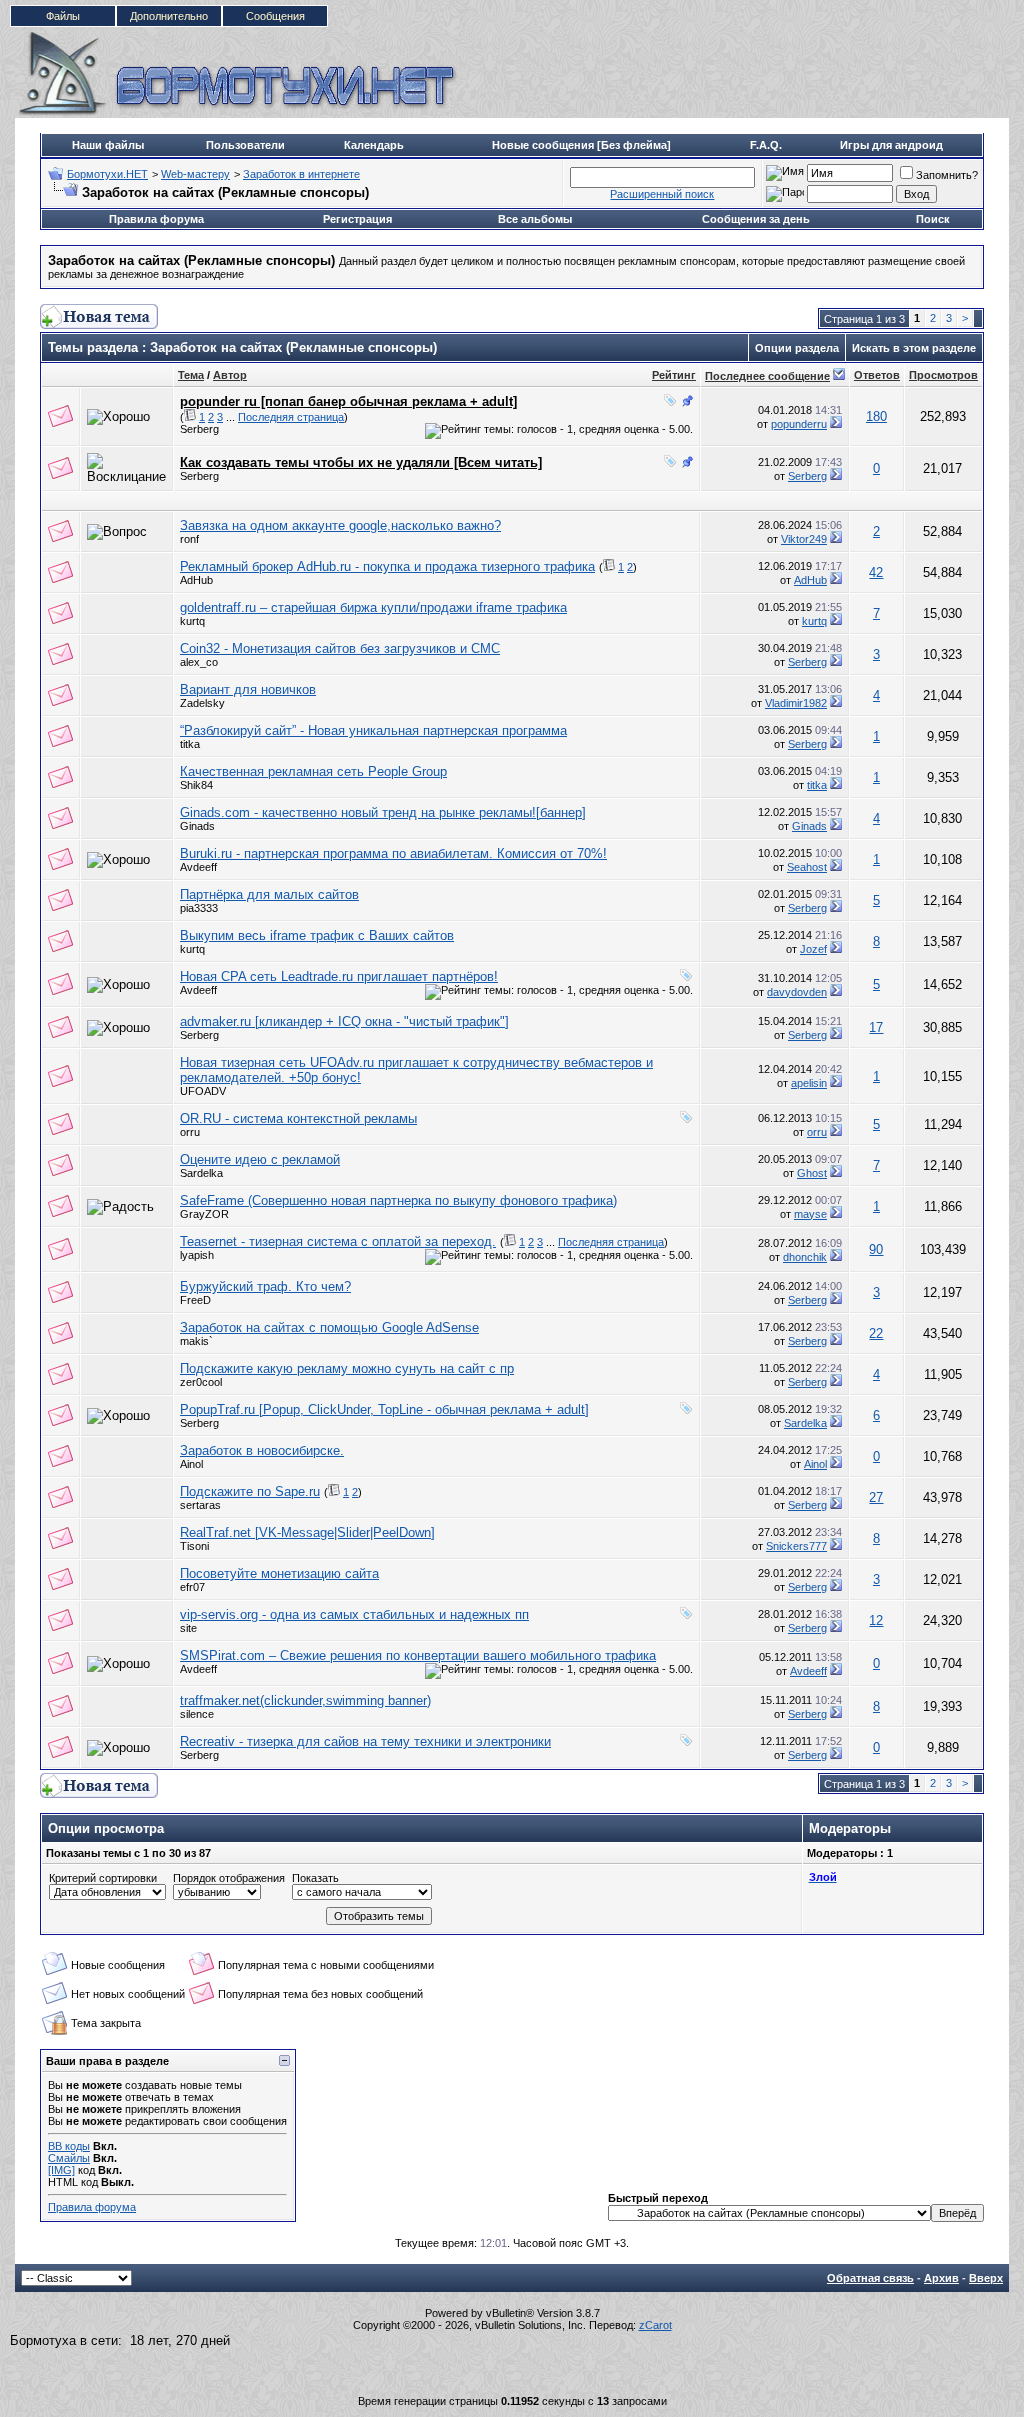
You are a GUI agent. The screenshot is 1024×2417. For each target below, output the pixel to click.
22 (876, 1333)
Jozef (813, 949)
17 (876, 1027)
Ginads (197, 826)
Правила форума (156, 219)
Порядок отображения (229, 1878)
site (188, 1628)
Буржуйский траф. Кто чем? (265, 1286)
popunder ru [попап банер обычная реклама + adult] (348, 401)
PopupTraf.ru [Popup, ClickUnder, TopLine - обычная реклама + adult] (384, 1409)
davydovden (797, 992)
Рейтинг (674, 375)
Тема (191, 375)
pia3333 (199, 908)
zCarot (655, 2325)
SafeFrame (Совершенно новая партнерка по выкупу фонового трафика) (398, 1200)
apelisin (809, 1083)
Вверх (986, 2278)
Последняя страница (291, 417)
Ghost (812, 1173)
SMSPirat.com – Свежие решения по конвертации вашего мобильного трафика (418, 1655)
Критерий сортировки (103, 1878)
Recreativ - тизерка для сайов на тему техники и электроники (365, 1741)
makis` (196, 1341)
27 (876, 1497)
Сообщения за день (756, 219)
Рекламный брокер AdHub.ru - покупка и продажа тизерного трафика (387, 566)
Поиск (933, 219)
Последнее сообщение (767, 376)
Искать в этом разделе (914, 348)
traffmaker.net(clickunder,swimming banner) (305, 1700)
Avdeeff (198, 867)
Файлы (63, 16)
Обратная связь (870, 2278)
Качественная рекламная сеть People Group (313, 771)
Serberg (199, 429)
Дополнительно (169, 16)
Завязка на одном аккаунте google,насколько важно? (340, 525)
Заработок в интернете (301, 174)
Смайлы (69, 2158)
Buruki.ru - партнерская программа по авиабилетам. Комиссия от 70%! (393, 853)
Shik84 (196, 785)
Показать (315, 1878)
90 (876, 1249)
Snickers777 (796, 1546)
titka (190, 744)
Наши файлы (108, 145)
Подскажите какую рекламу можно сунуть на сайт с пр (347, 1368)
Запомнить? (947, 175)
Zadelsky (202, 703)
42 (876, 572)
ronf (189, 539)
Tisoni (194, 1546)
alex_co (199, 662)
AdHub (196, 580)
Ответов (877, 375)
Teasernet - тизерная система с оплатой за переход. (338, 1241)
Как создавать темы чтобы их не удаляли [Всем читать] (361, 462)
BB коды (69, 2146)
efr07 (192, 1587)
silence (197, 1714)
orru (190, 1132)
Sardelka (201, 1173)
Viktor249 (804, 539)
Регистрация (357, 219)
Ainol (191, 1464)
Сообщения (275, 16)
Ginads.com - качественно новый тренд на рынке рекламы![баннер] (383, 812)
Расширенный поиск (662, 194)
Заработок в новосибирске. (262, 1450)
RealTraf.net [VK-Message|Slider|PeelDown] (307, 1532)
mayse (810, 1214)
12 (876, 1620)
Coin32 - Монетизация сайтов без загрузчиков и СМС (340, 648)
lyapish (197, 1255)
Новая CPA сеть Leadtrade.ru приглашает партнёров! (339, 976)
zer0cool (201, 1382)
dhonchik (805, 1257)
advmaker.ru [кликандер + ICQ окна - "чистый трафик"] (344, 1021)
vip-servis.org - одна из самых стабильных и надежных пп (354, 1614)
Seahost (807, 867)
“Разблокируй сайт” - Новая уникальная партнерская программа (373, 730)
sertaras (200, 1505)
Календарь (374, 145)
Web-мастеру (195, 174)
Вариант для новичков (248, 689)
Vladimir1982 (796, 703)
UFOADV (203, 1091)
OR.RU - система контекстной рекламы (298, 1118)
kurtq (192, 621)
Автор (230, 375)
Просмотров (943, 375)
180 (876, 416)
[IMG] (61, 2170)
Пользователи (245, 145)
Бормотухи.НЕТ (107, 174)
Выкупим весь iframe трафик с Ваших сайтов (317, 935)
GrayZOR (204, 1214)
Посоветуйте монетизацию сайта (279, 1573)
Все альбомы (535, 219)
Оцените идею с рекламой (260, 1159)
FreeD (195, 1300)
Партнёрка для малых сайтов (269, 894)
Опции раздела (797, 348)
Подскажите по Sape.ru (250, 1491)
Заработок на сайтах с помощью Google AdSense (329, 1327)
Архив (941, 2278)
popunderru (799, 424)
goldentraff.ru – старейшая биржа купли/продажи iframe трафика (373, 607)
